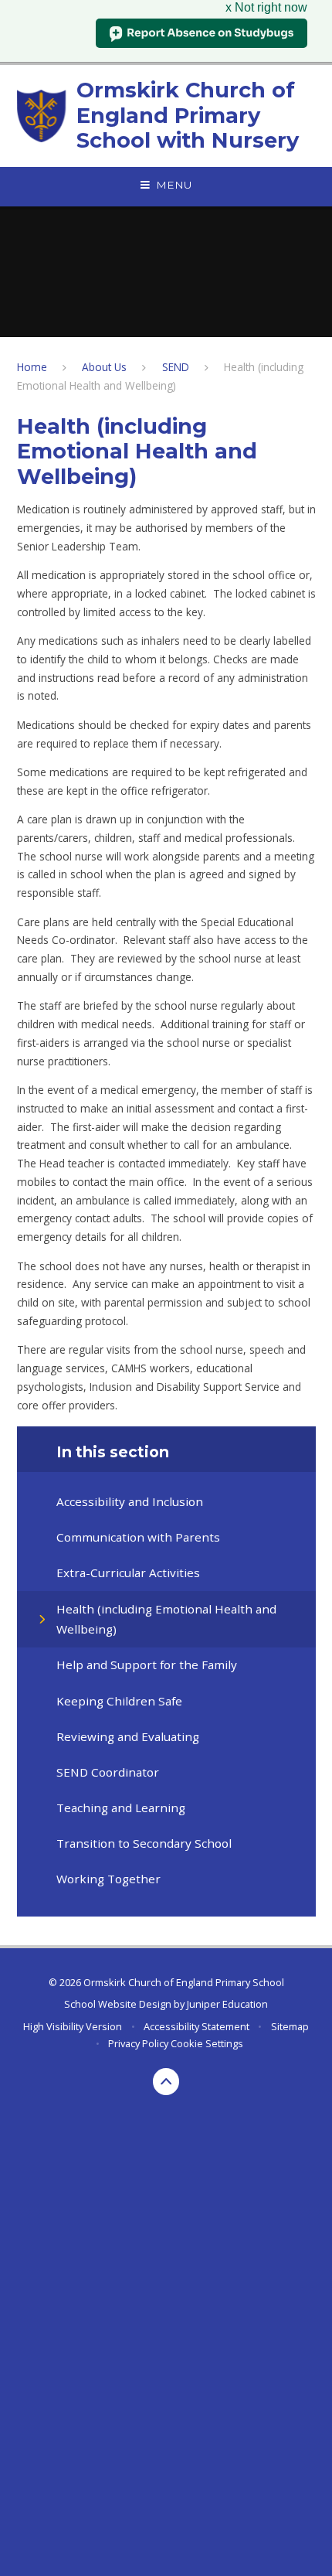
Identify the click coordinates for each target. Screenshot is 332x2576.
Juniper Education (227, 2004)
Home (32, 367)
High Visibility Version (73, 2026)
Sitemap (290, 2026)
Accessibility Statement (196, 2026)
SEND (176, 367)
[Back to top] (166, 2082)
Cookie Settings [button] (207, 2043)
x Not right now (266, 7)
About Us (104, 367)
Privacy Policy (138, 2043)
